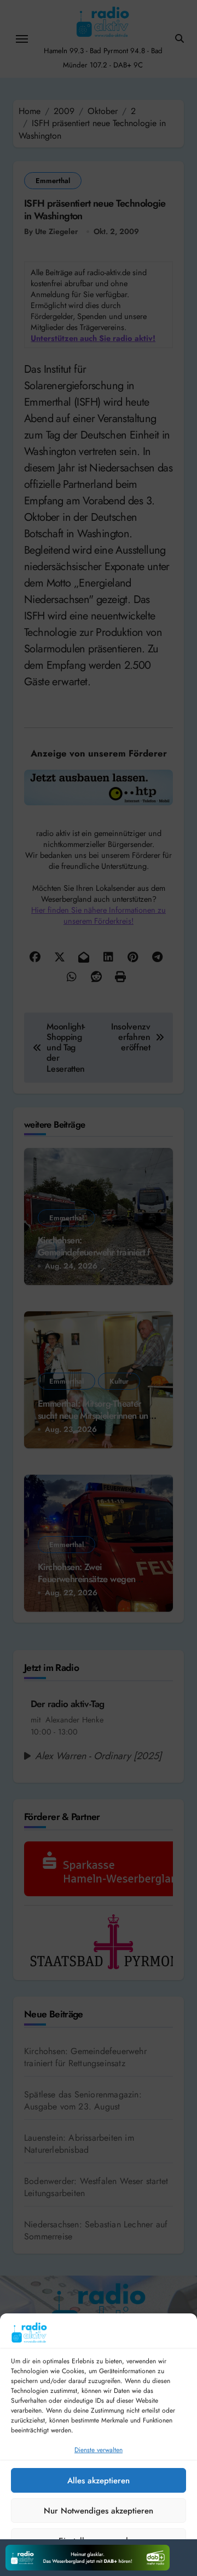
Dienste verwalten (99, 2450)
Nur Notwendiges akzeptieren (99, 2511)
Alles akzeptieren (99, 2481)
